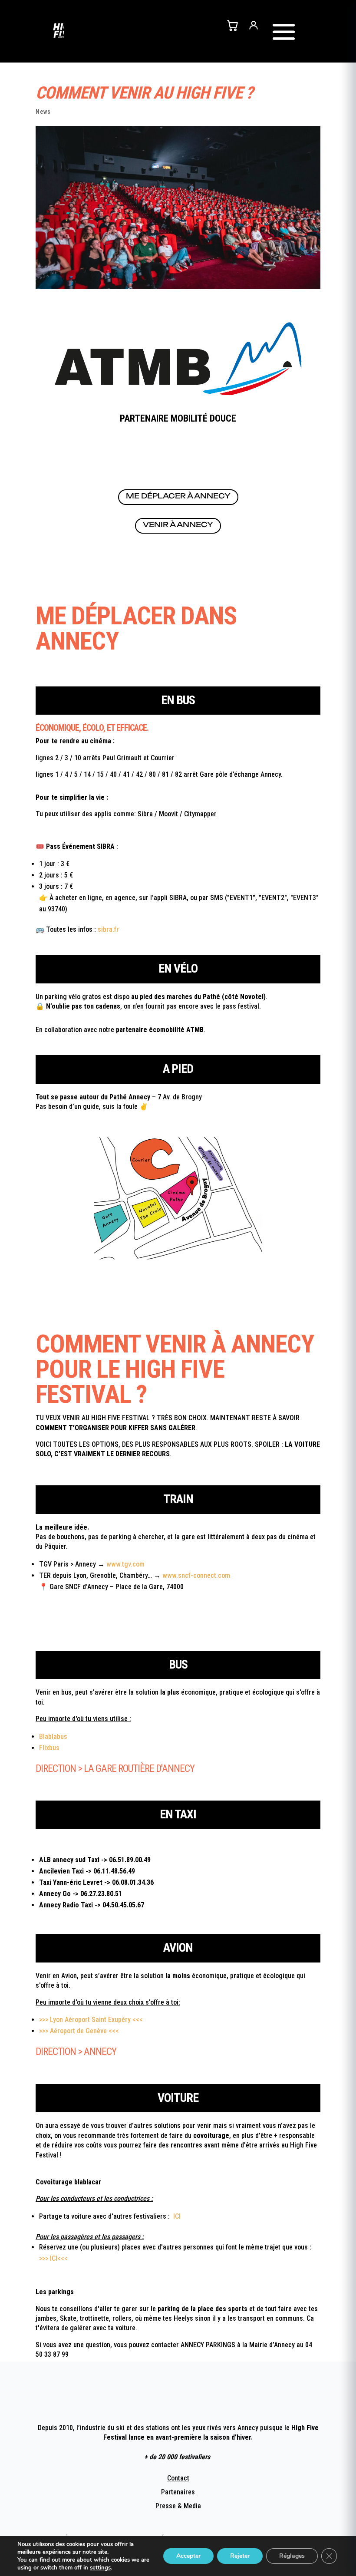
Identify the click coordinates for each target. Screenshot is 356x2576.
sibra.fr (108, 929)
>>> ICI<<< (53, 2258)
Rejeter (240, 2556)
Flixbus (50, 1748)
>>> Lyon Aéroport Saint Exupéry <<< (91, 2020)
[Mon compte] (254, 25)
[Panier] (232, 25)
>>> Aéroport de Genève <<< (79, 2031)
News (43, 112)
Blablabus (54, 1737)
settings (100, 2568)
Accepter (188, 2556)
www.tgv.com (125, 1564)
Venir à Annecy (178, 524)
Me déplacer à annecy (178, 496)
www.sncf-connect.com (196, 1575)
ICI (176, 2216)
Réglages (292, 2556)
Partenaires (178, 2492)
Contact (178, 2478)
